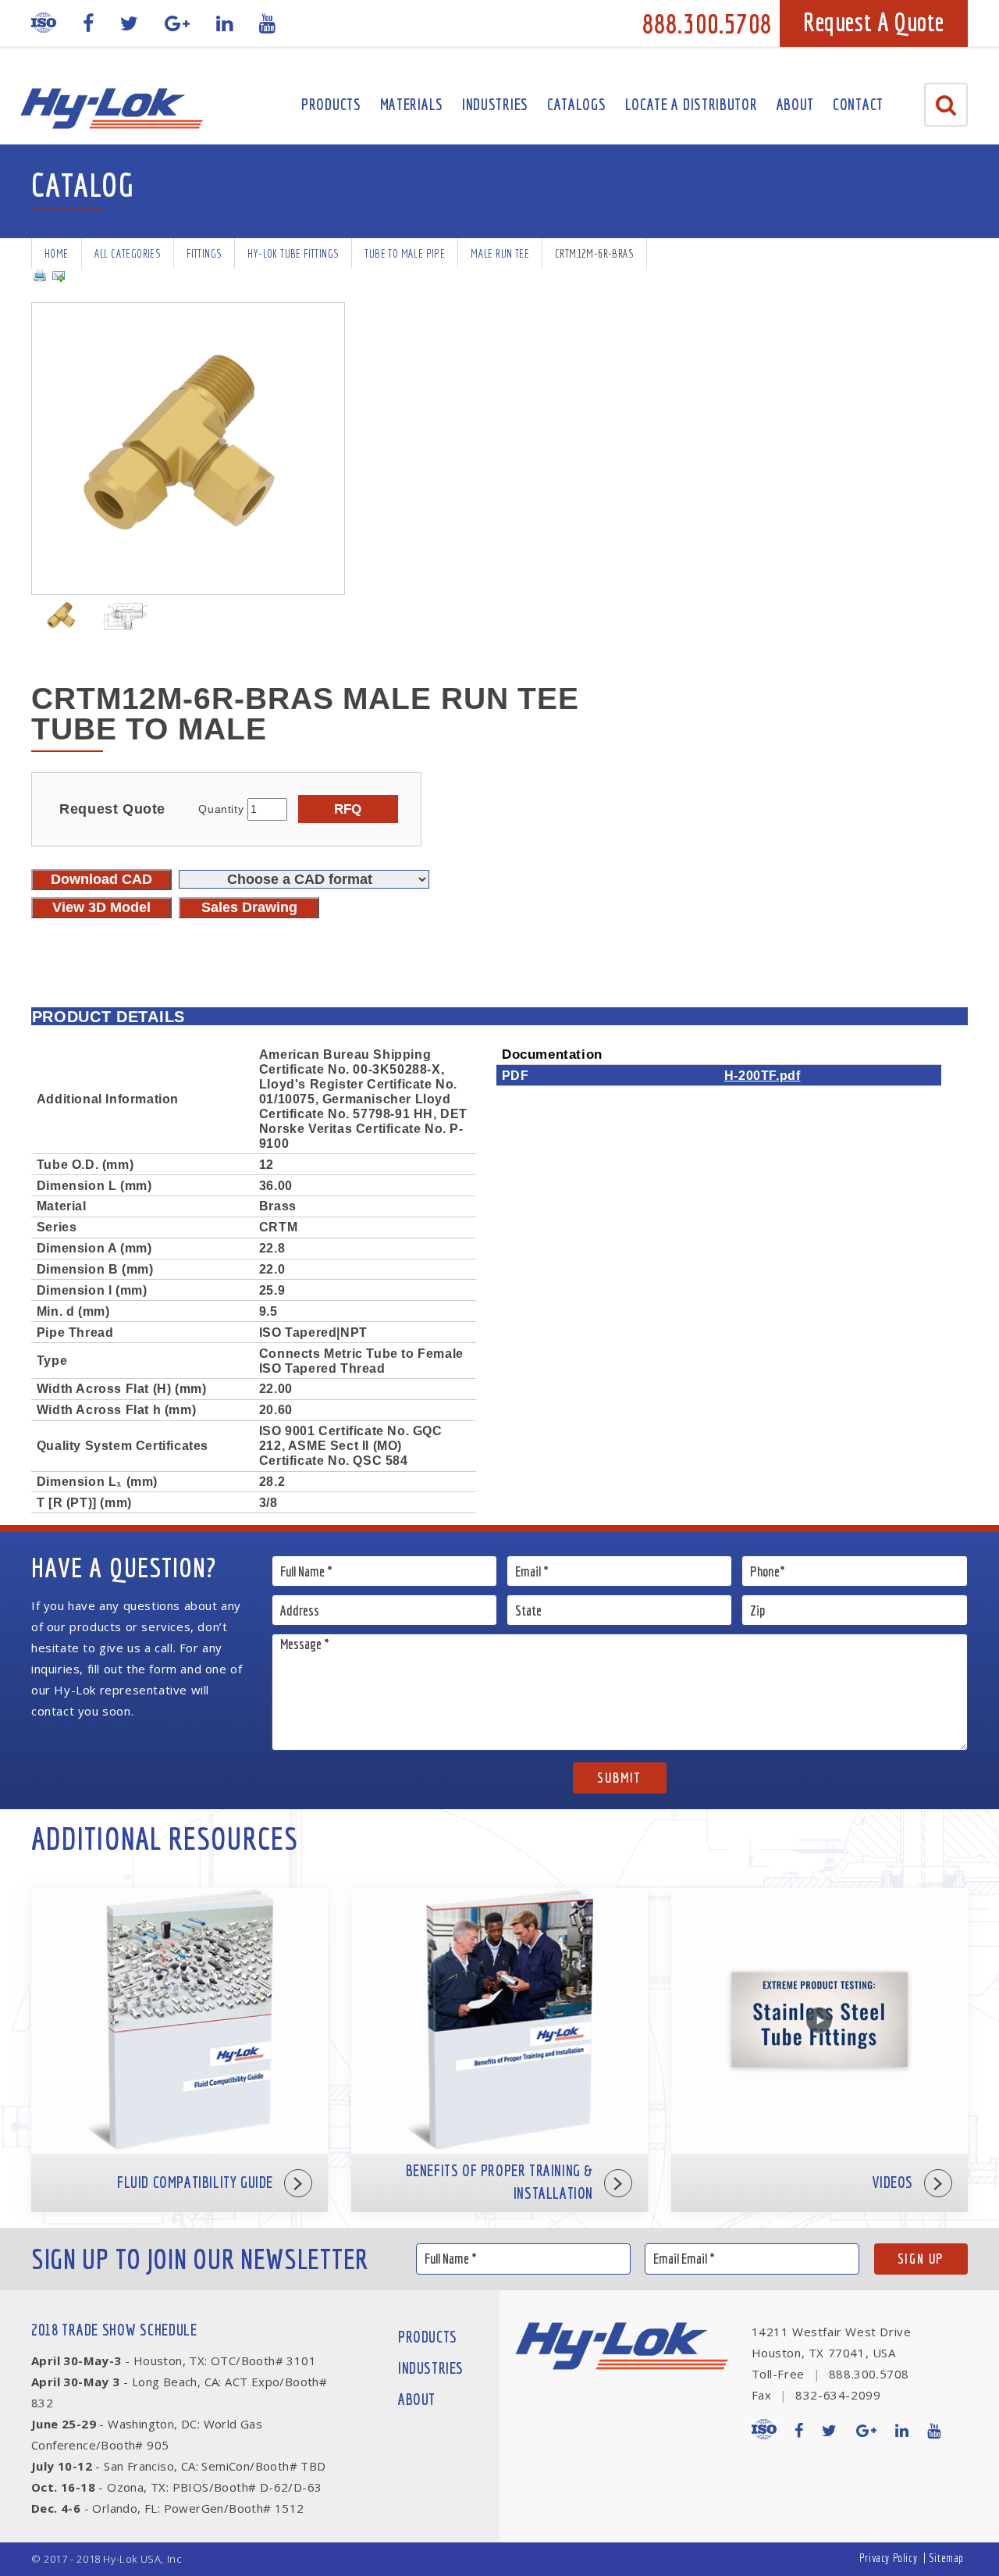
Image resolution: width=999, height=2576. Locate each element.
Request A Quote (874, 22)
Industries (495, 104)
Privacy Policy (888, 2558)
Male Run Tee (500, 253)
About (796, 104)
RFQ (348, 809)
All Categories (128, 253)
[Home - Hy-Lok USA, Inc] (111, 109)
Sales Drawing (249, 907)
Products (331, 104)
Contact (858, 104)
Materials (412, 104)
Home (57, 253)
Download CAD (101, 879)
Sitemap (946, 2558)
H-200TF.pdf (763, 1075)
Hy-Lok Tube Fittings (293, 253)
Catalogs (577, 104)
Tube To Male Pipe (405, 253)
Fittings (204, 253)
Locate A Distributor (691, 104)
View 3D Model (101, 907)
